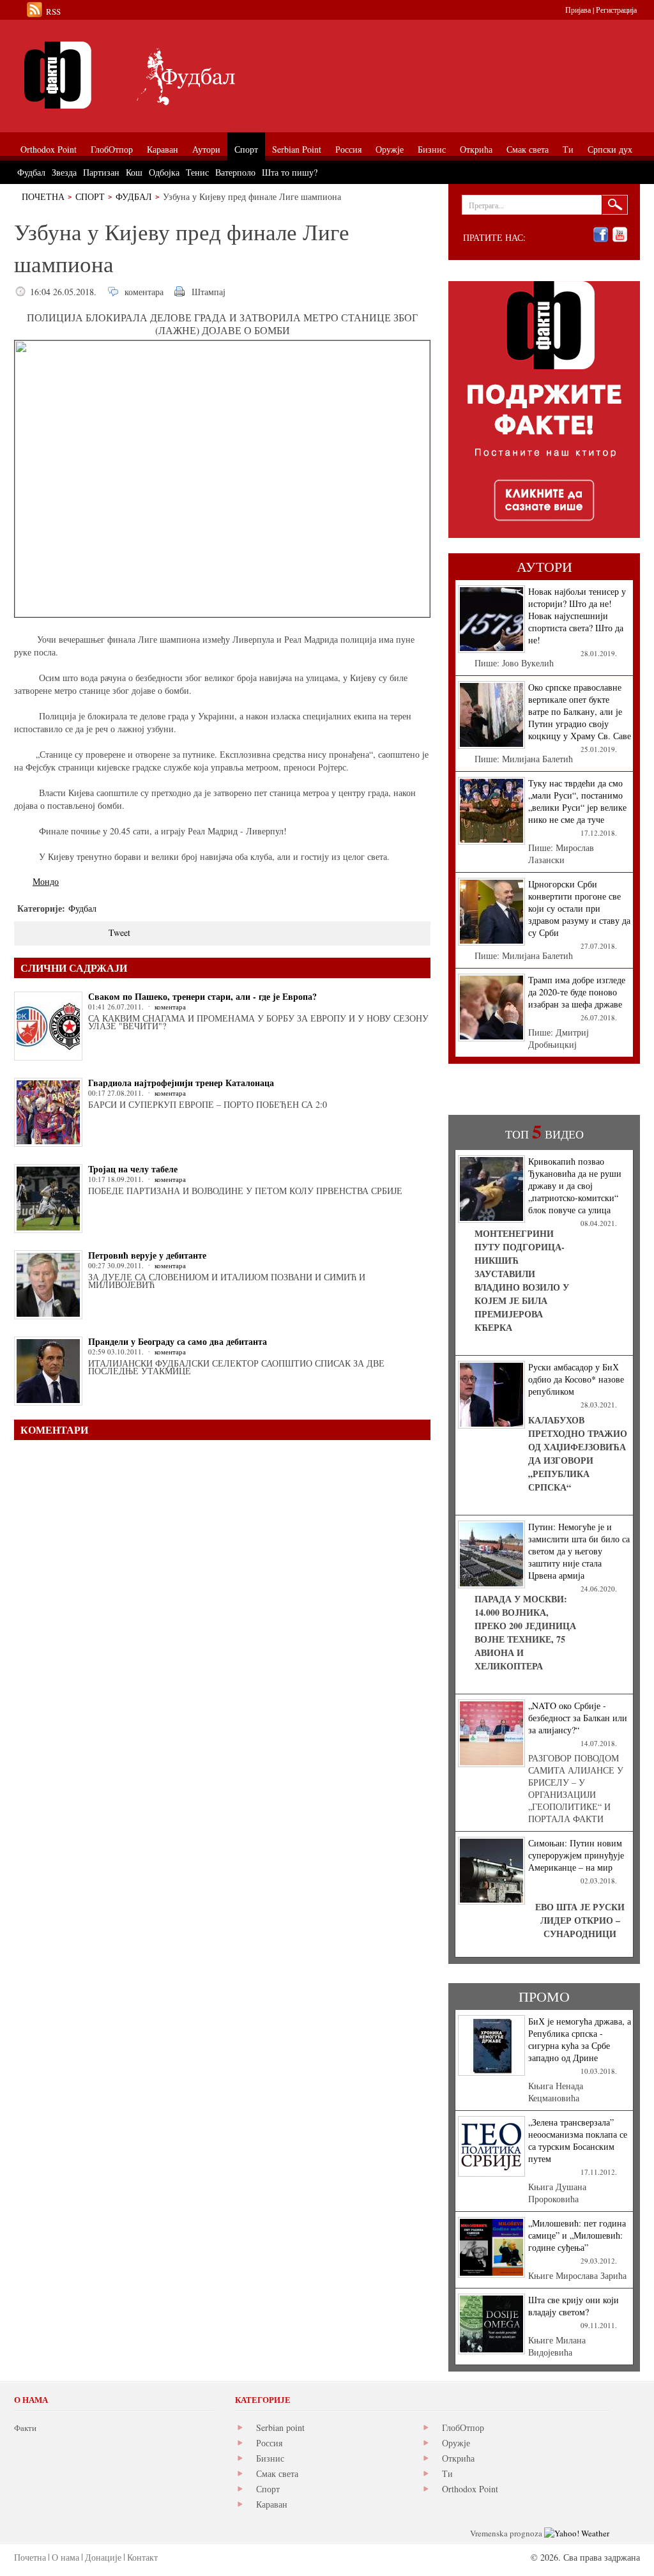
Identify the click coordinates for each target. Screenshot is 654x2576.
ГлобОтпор (463, 2427)
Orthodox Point (470, 2489)
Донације (103, 2557)
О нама (65, 2557)
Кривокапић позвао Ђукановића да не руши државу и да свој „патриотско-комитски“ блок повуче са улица (575, 1185)
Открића (458, 2458)
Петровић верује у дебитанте (147, 1255)
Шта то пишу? (290, 172)
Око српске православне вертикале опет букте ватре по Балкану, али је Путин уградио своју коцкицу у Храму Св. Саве (580, 711)
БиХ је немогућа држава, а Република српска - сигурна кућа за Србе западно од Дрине (580, 2039)
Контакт (142, 2557)
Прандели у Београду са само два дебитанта (178, 1341)
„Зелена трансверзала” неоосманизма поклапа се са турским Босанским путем (578, 2140)
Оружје (456, 2443)
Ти (447, 2473)
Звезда (64, 172)
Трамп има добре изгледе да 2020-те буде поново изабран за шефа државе (577, 992)
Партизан (101, 172)
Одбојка (164, 172)
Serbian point (280, 2427)
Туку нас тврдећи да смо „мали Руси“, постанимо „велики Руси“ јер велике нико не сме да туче (577, 801)
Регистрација (616, 10)
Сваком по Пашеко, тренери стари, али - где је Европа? (202, 996)
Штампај (209, 292)
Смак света (277, 2473)
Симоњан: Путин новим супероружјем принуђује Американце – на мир (576, 1855)
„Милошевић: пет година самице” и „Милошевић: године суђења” (577, 2235)
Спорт (90, 196)
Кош (134, 172)
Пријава (578, 10)
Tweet (119, 932)
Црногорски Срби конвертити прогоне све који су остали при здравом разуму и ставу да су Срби (579, 908)
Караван (272, 2504)
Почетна (43, 196)
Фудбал (134, 196)
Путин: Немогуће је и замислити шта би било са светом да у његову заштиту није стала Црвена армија (579, 1551)
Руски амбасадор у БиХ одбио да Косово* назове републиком (576, 1379)
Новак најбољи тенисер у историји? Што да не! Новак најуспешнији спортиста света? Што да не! (577, 616)
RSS (53, 11)
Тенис (197, 172)
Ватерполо (235, 172)
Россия (269, 2443)
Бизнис (270, 2458)
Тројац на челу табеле (133, 1169)
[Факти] (158, 75)
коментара (144, 292)
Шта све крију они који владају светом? (574, 2306)
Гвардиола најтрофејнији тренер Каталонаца (181, 1083)
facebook (601, 235)
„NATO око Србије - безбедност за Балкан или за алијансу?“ (578, 1718)
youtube (620, 235)
